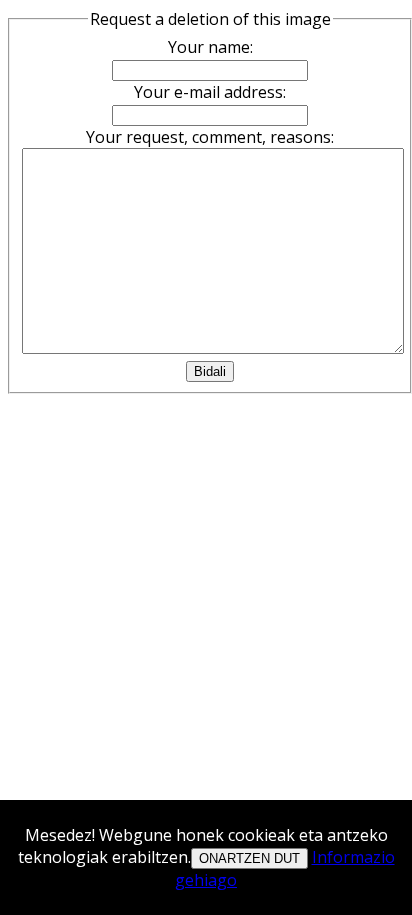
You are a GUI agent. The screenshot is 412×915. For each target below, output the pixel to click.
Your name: (210, 47)
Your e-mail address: (210, 92)
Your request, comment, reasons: (210, 137)
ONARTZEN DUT (249, 858)
